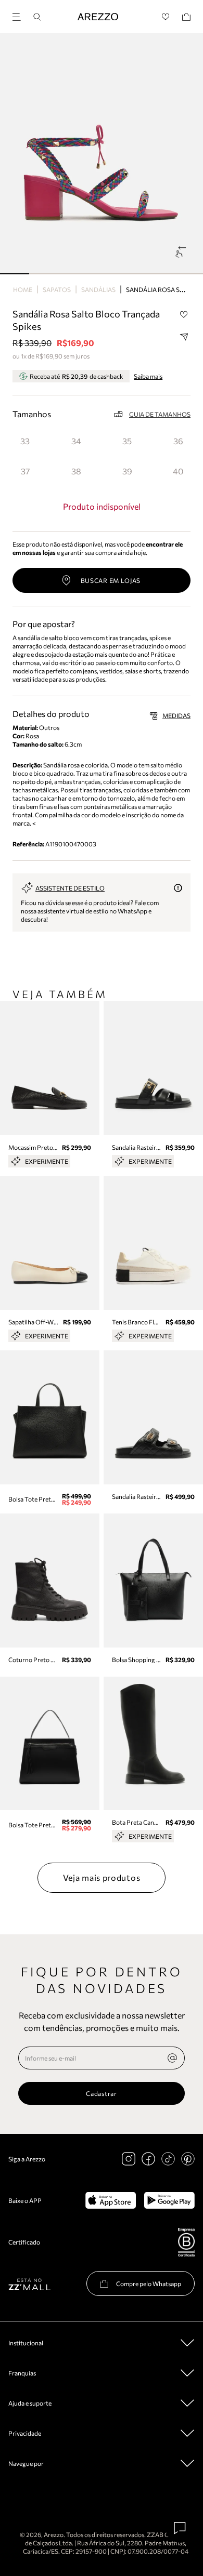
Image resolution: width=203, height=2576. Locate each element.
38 (76, 471)
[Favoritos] (166, 17)
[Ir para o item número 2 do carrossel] (72, 274)
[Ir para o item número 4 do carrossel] (131, 274)
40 (178, 471)
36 (178, 441)
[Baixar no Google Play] (169, 2200)
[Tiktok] (168, 2159)
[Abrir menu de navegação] (20, 15)
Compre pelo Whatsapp (149, 2283)
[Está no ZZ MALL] (29, 2284)
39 (127, 471)
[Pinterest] (188, 2159)
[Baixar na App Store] (111, 2200)
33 (25, 441)
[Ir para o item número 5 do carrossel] (160, 274)
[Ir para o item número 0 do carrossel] (15, 274)
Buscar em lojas (111, 580)
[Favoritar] (184, 314)
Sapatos (57, 289)
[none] (172, 2058)
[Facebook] (148, 2159)
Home (23, 289)
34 (76, 441)
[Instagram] (129, 2159)
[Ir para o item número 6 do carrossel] (188, 274)
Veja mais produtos (102, 1877)
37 (25, 471)
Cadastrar (101, 2093)
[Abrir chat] (180, 2528)
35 (127, 441)
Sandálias (98, 289)
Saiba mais (148, 376)
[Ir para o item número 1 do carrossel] (44, 274)
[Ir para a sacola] (186, 17)
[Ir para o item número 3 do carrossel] (102, 274)
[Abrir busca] (37, 17)
